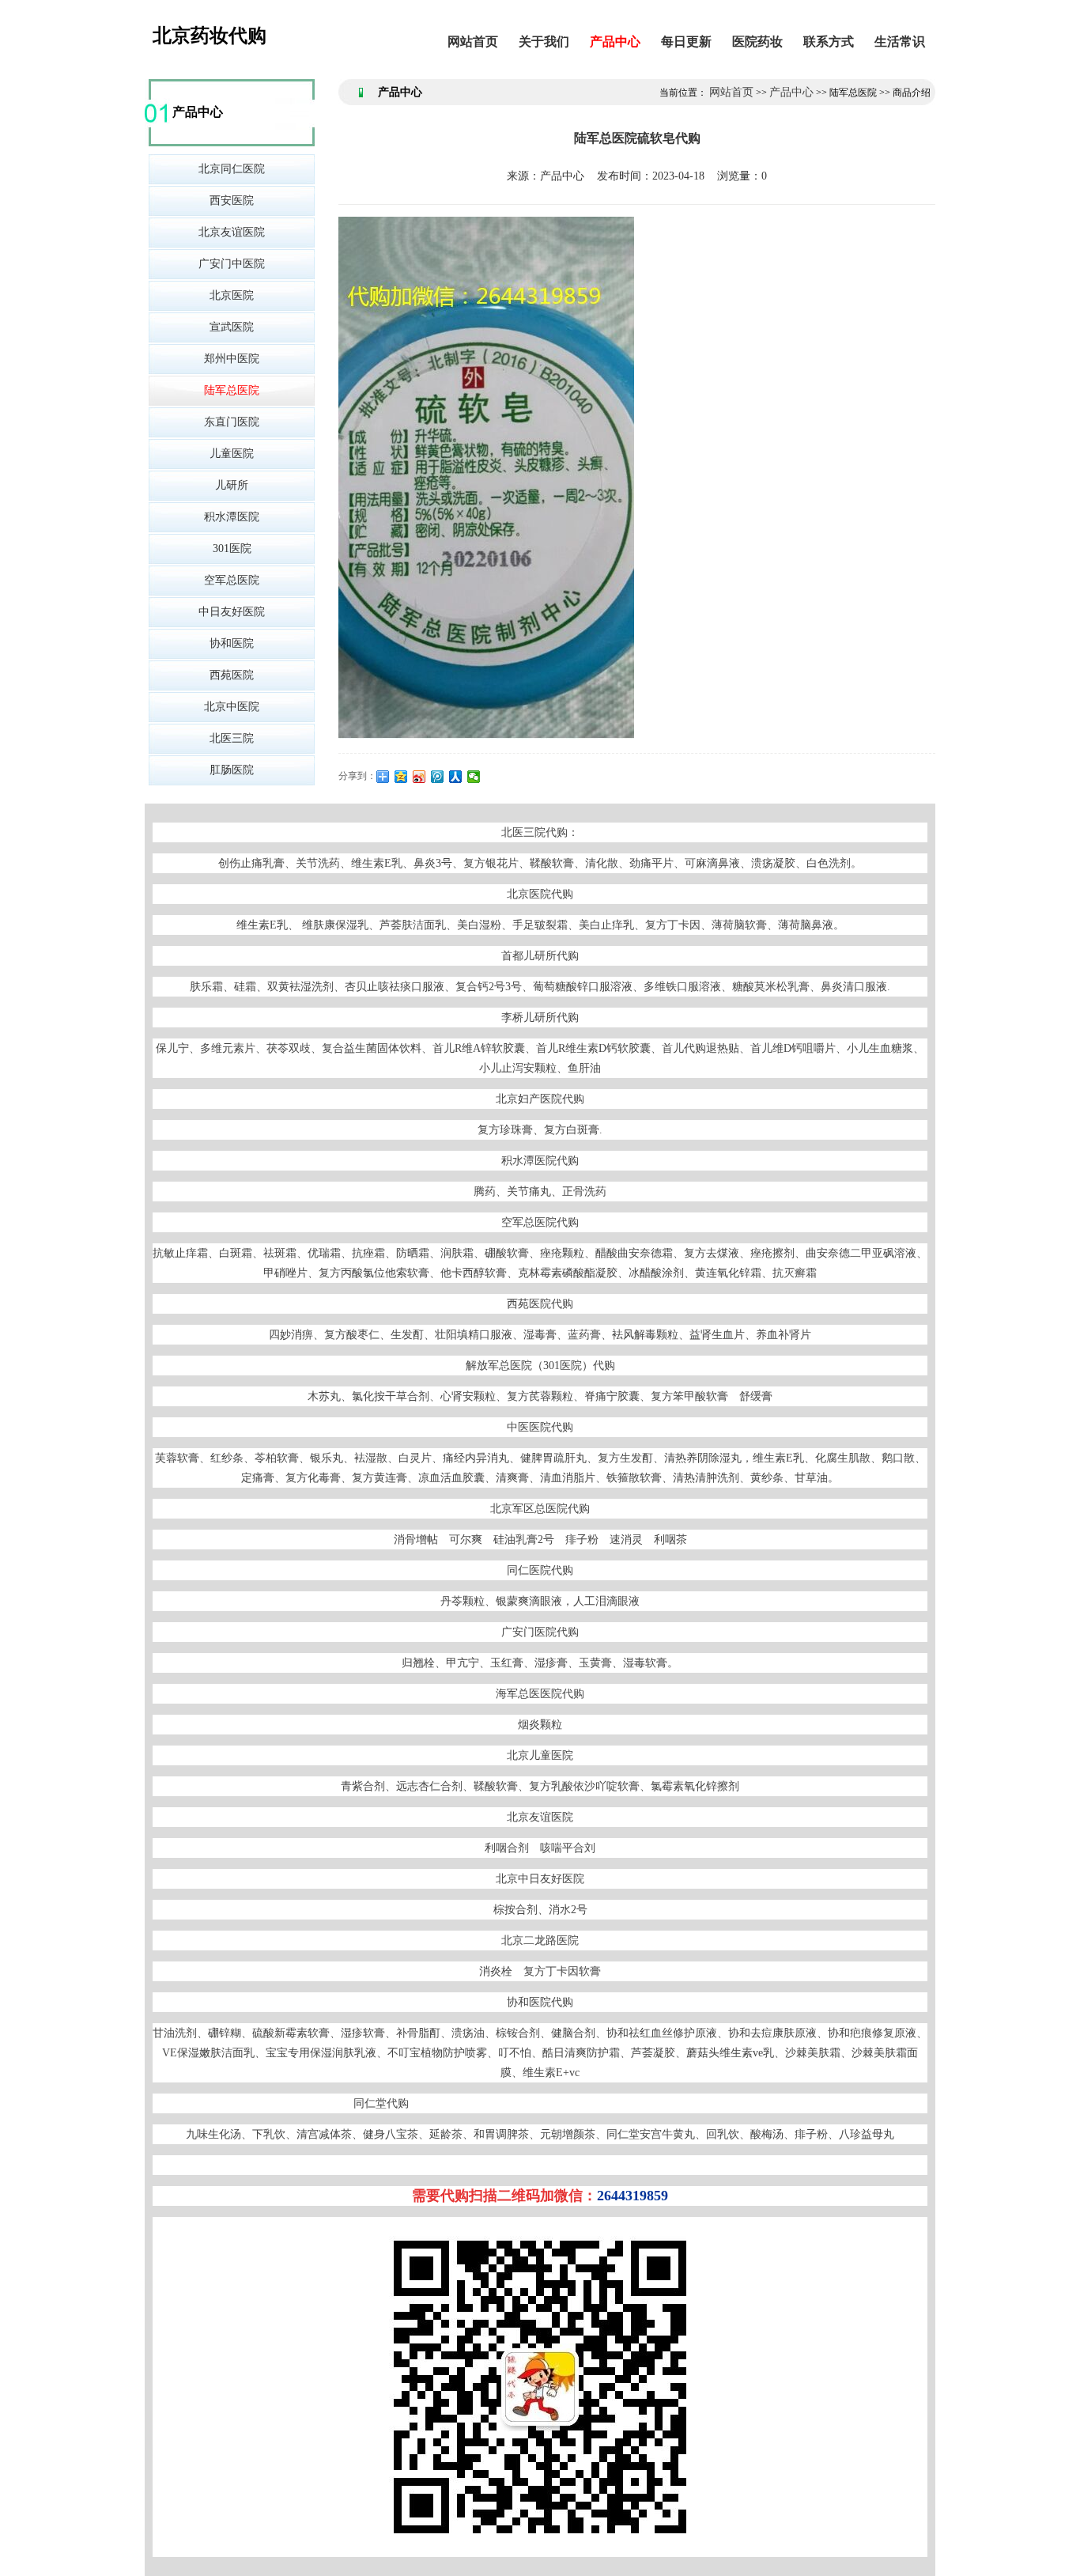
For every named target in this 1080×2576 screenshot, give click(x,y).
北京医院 (232, 295)
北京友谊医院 (232, 232)
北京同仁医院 (232, 169)
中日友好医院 (232, 612)
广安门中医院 (232, 264)
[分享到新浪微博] (419, 777)
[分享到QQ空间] (401, 777)
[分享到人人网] (456, 777)
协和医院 (232, 643)
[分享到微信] (474, 777)
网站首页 (473, 42)
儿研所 (232, 485)
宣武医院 (232, 327)
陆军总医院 (232, 390)
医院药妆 (757, 42)
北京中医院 (232, 707)
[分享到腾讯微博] (438, 777)
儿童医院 (232, 454)
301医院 (232, 548)
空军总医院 (232, 580)
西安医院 (232, 200)
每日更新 (686, 42)
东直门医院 (232, 422)
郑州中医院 (232, 359)
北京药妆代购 (210, 36)
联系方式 (829, 42)
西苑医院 (232, 675)
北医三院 (232, 738)
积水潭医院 (232, 517)
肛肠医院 (232, 770)
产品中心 (615, 42)
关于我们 (544, 42)
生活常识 (900, 42)
